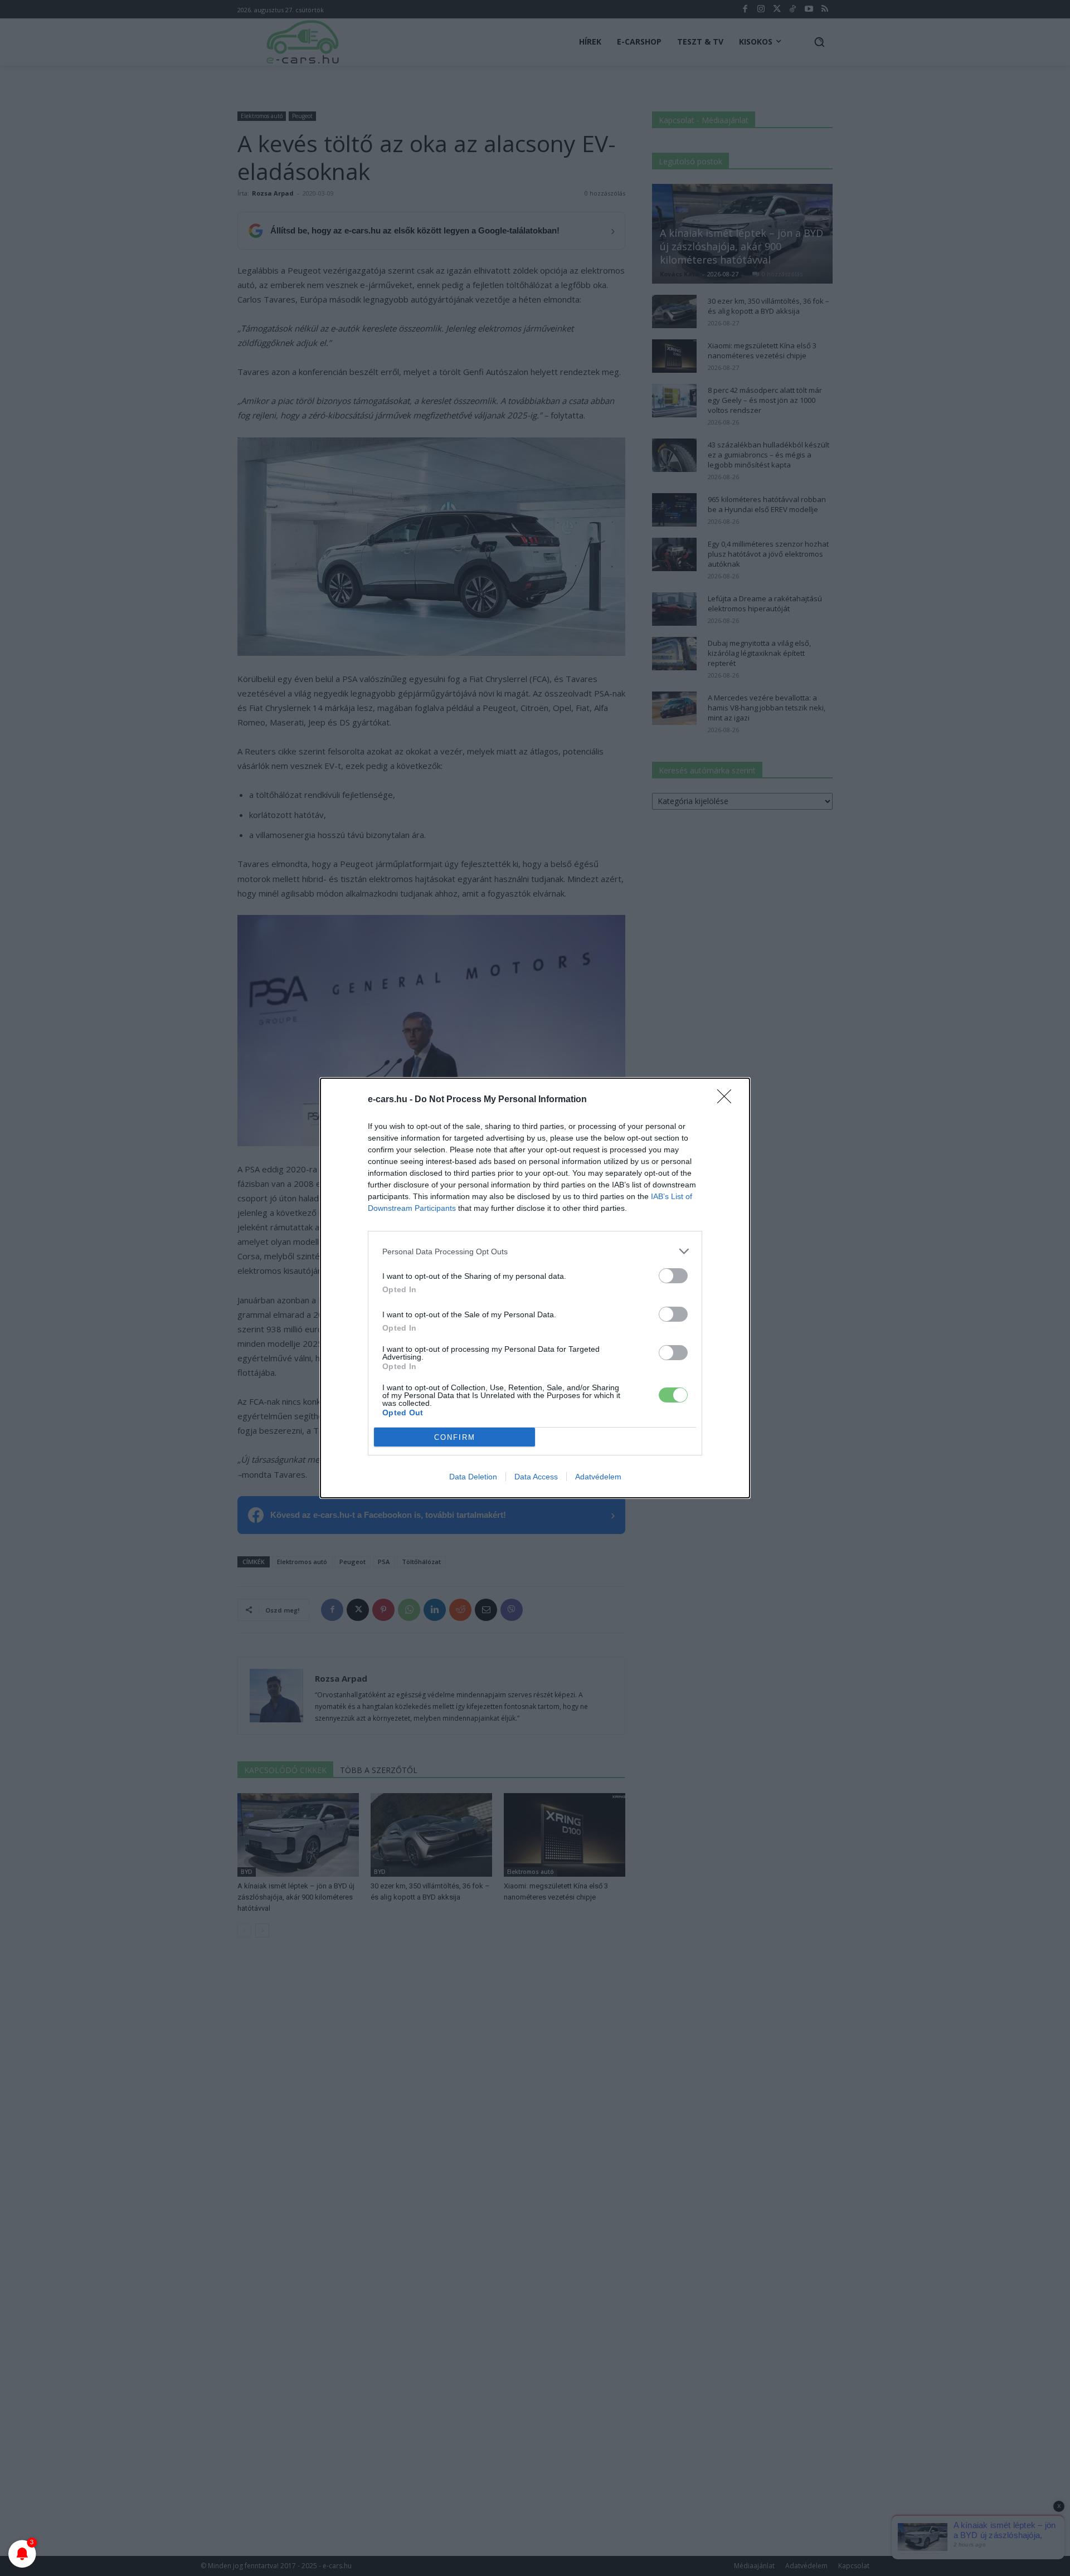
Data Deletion (473, 1477)
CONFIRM (455, 1437)
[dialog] (535, 1288)
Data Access (536, 1477)
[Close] (728, 1100)
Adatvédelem (598, 1477)
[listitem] (535, 1251)
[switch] (673, 1276)
